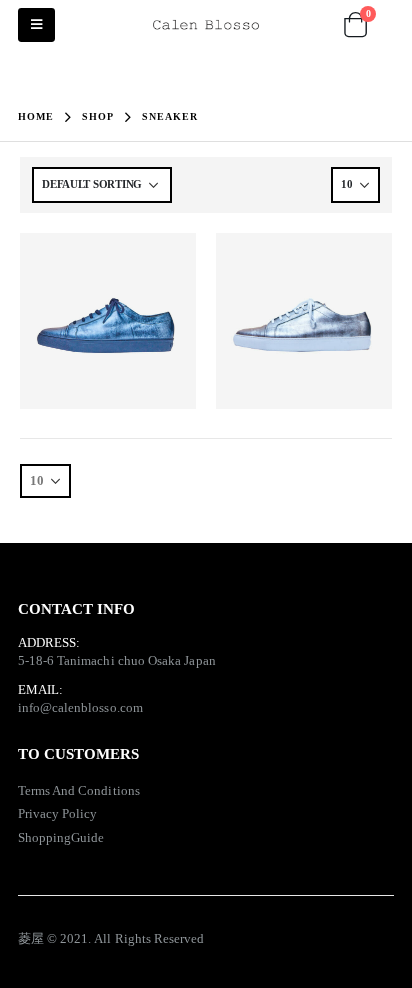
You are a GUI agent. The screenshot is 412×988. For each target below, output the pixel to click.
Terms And (48, 790)
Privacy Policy (58, 813)
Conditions (109, 790)
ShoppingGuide (61, 837)
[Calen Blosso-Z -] (206, 25)
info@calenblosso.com (80, 707)
